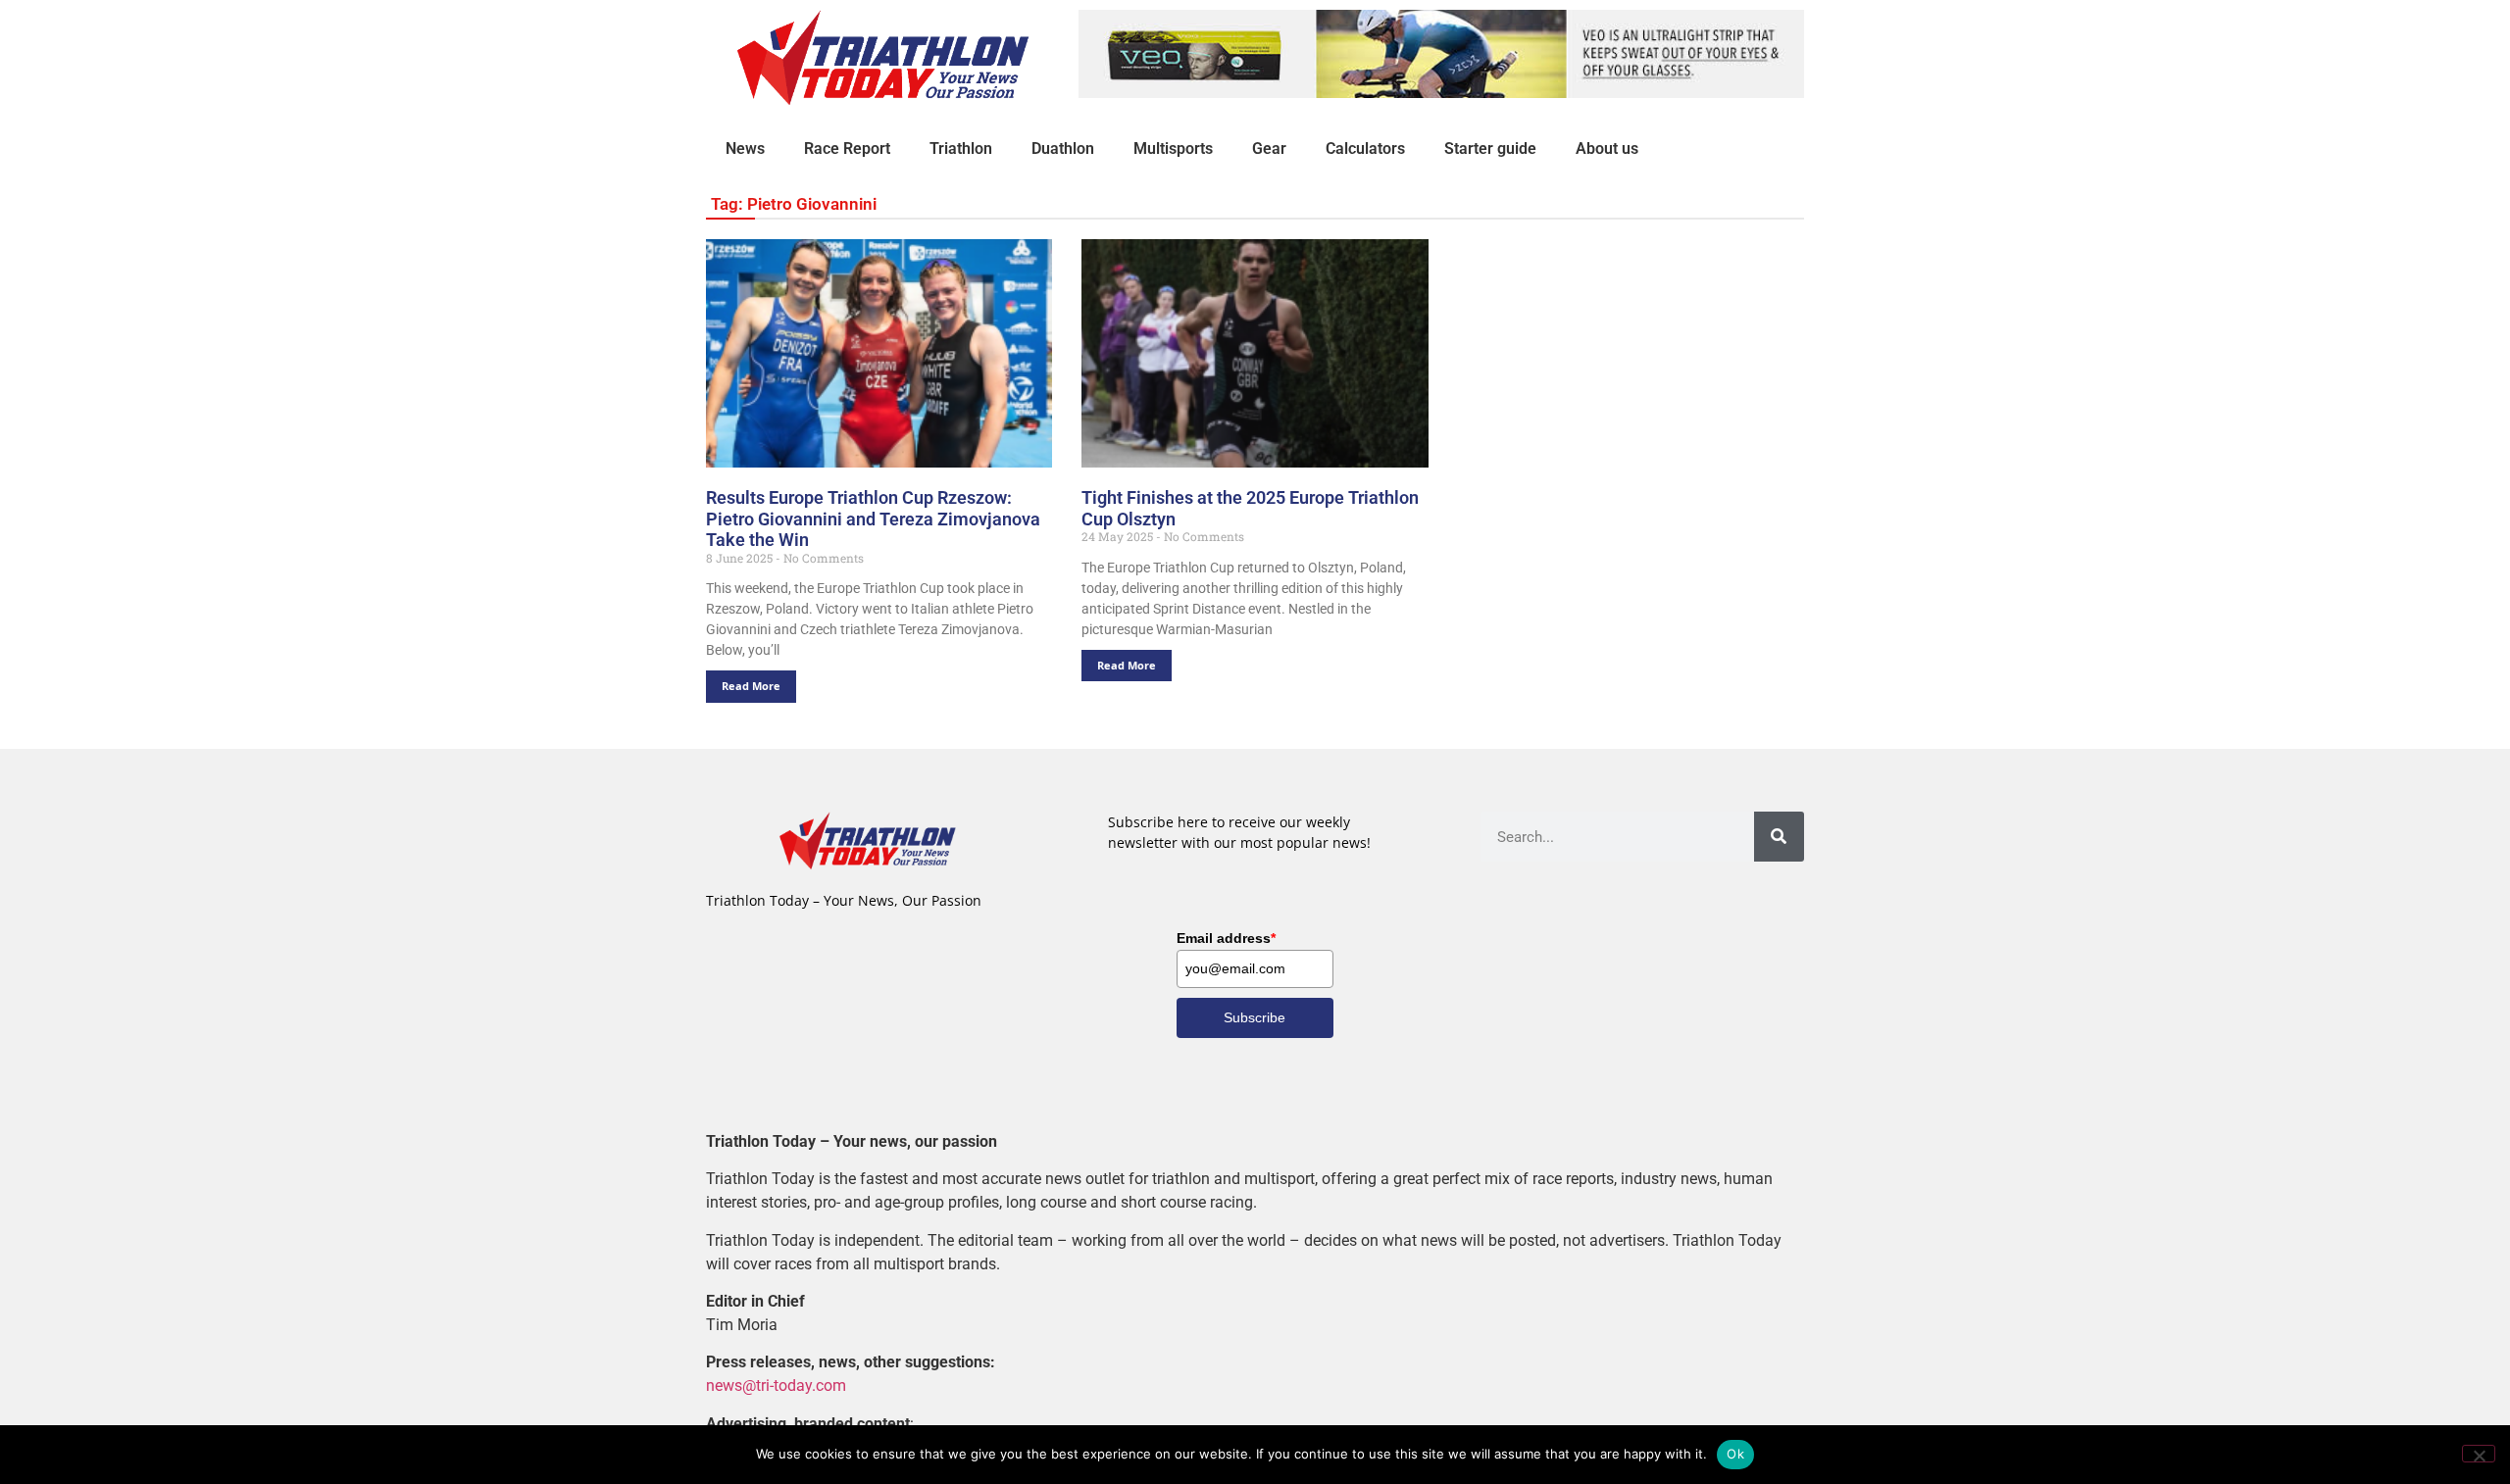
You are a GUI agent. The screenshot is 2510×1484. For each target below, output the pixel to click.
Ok (1735, 1454)
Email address (1226, 938)
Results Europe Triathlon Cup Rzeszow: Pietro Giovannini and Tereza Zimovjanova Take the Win (873, 519)
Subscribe (1255, 1017)
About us (1607, 148)
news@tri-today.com (776, 1385)
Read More (751, 686)
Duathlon (1063, 148)
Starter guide (1490, 148)
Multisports (1173, 148)
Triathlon (961, 148)
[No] (2479, 1454)
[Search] (1779, 837)
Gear (1269, 148)
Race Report (847, 148)
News (745, 148)
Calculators (1365, 148)
